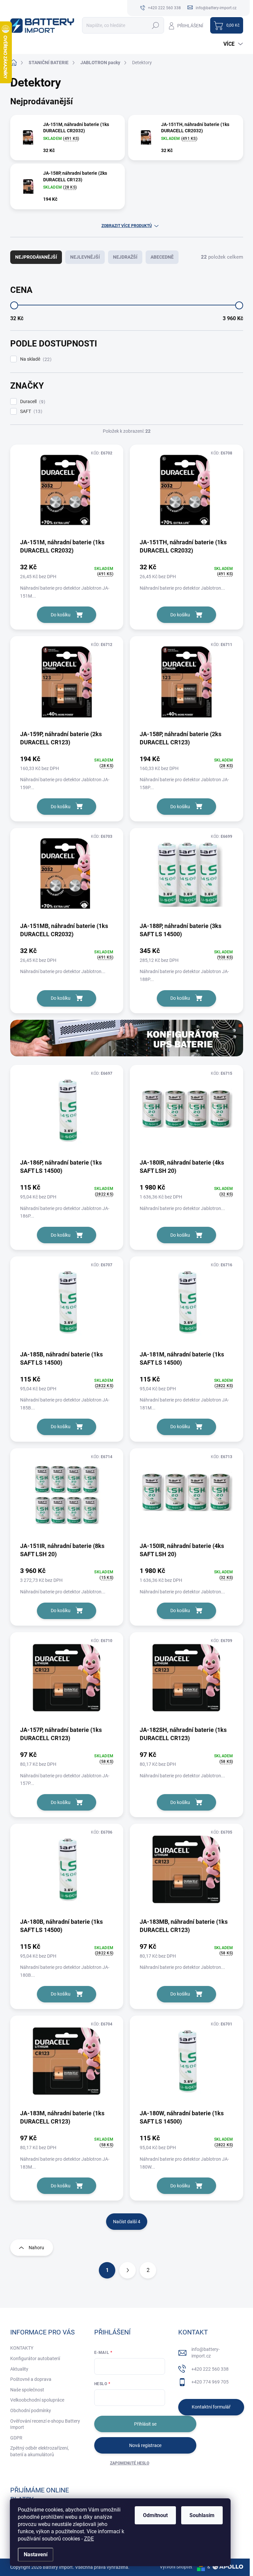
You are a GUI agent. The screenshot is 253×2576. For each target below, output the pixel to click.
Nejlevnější (85, 257)
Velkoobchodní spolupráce (37, 2400)
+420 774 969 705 (210, 2382)
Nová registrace (145, 2445)
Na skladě (35, 359)
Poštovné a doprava (31, 2379)
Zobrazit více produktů (127, 226)
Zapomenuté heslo (130, 2463)
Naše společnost (27, 2390)
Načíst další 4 (127, 2222)
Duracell (32, 402)
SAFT (30, 412)
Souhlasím (202, 2515)
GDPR (16, 2438)
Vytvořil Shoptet (176, 2567)
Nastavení (36, 2554)
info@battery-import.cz (206, 2353)
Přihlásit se (145, 2424)
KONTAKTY (22, 2348)
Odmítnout (155, 2515)
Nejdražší (125, 257)
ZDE (89, 2539)
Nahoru (36, 2248)
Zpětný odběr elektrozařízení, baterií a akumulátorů (40, 2451)
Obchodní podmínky (31, 2410)
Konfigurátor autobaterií (35, 2358)
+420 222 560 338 (210, 2369)
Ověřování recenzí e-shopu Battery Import (45, 2424)
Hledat (155, 25)
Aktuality (19, 2369)
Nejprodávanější (36, 257)
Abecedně (162, 257)
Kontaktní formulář (211, 2407)
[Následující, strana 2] (127, 2270)
